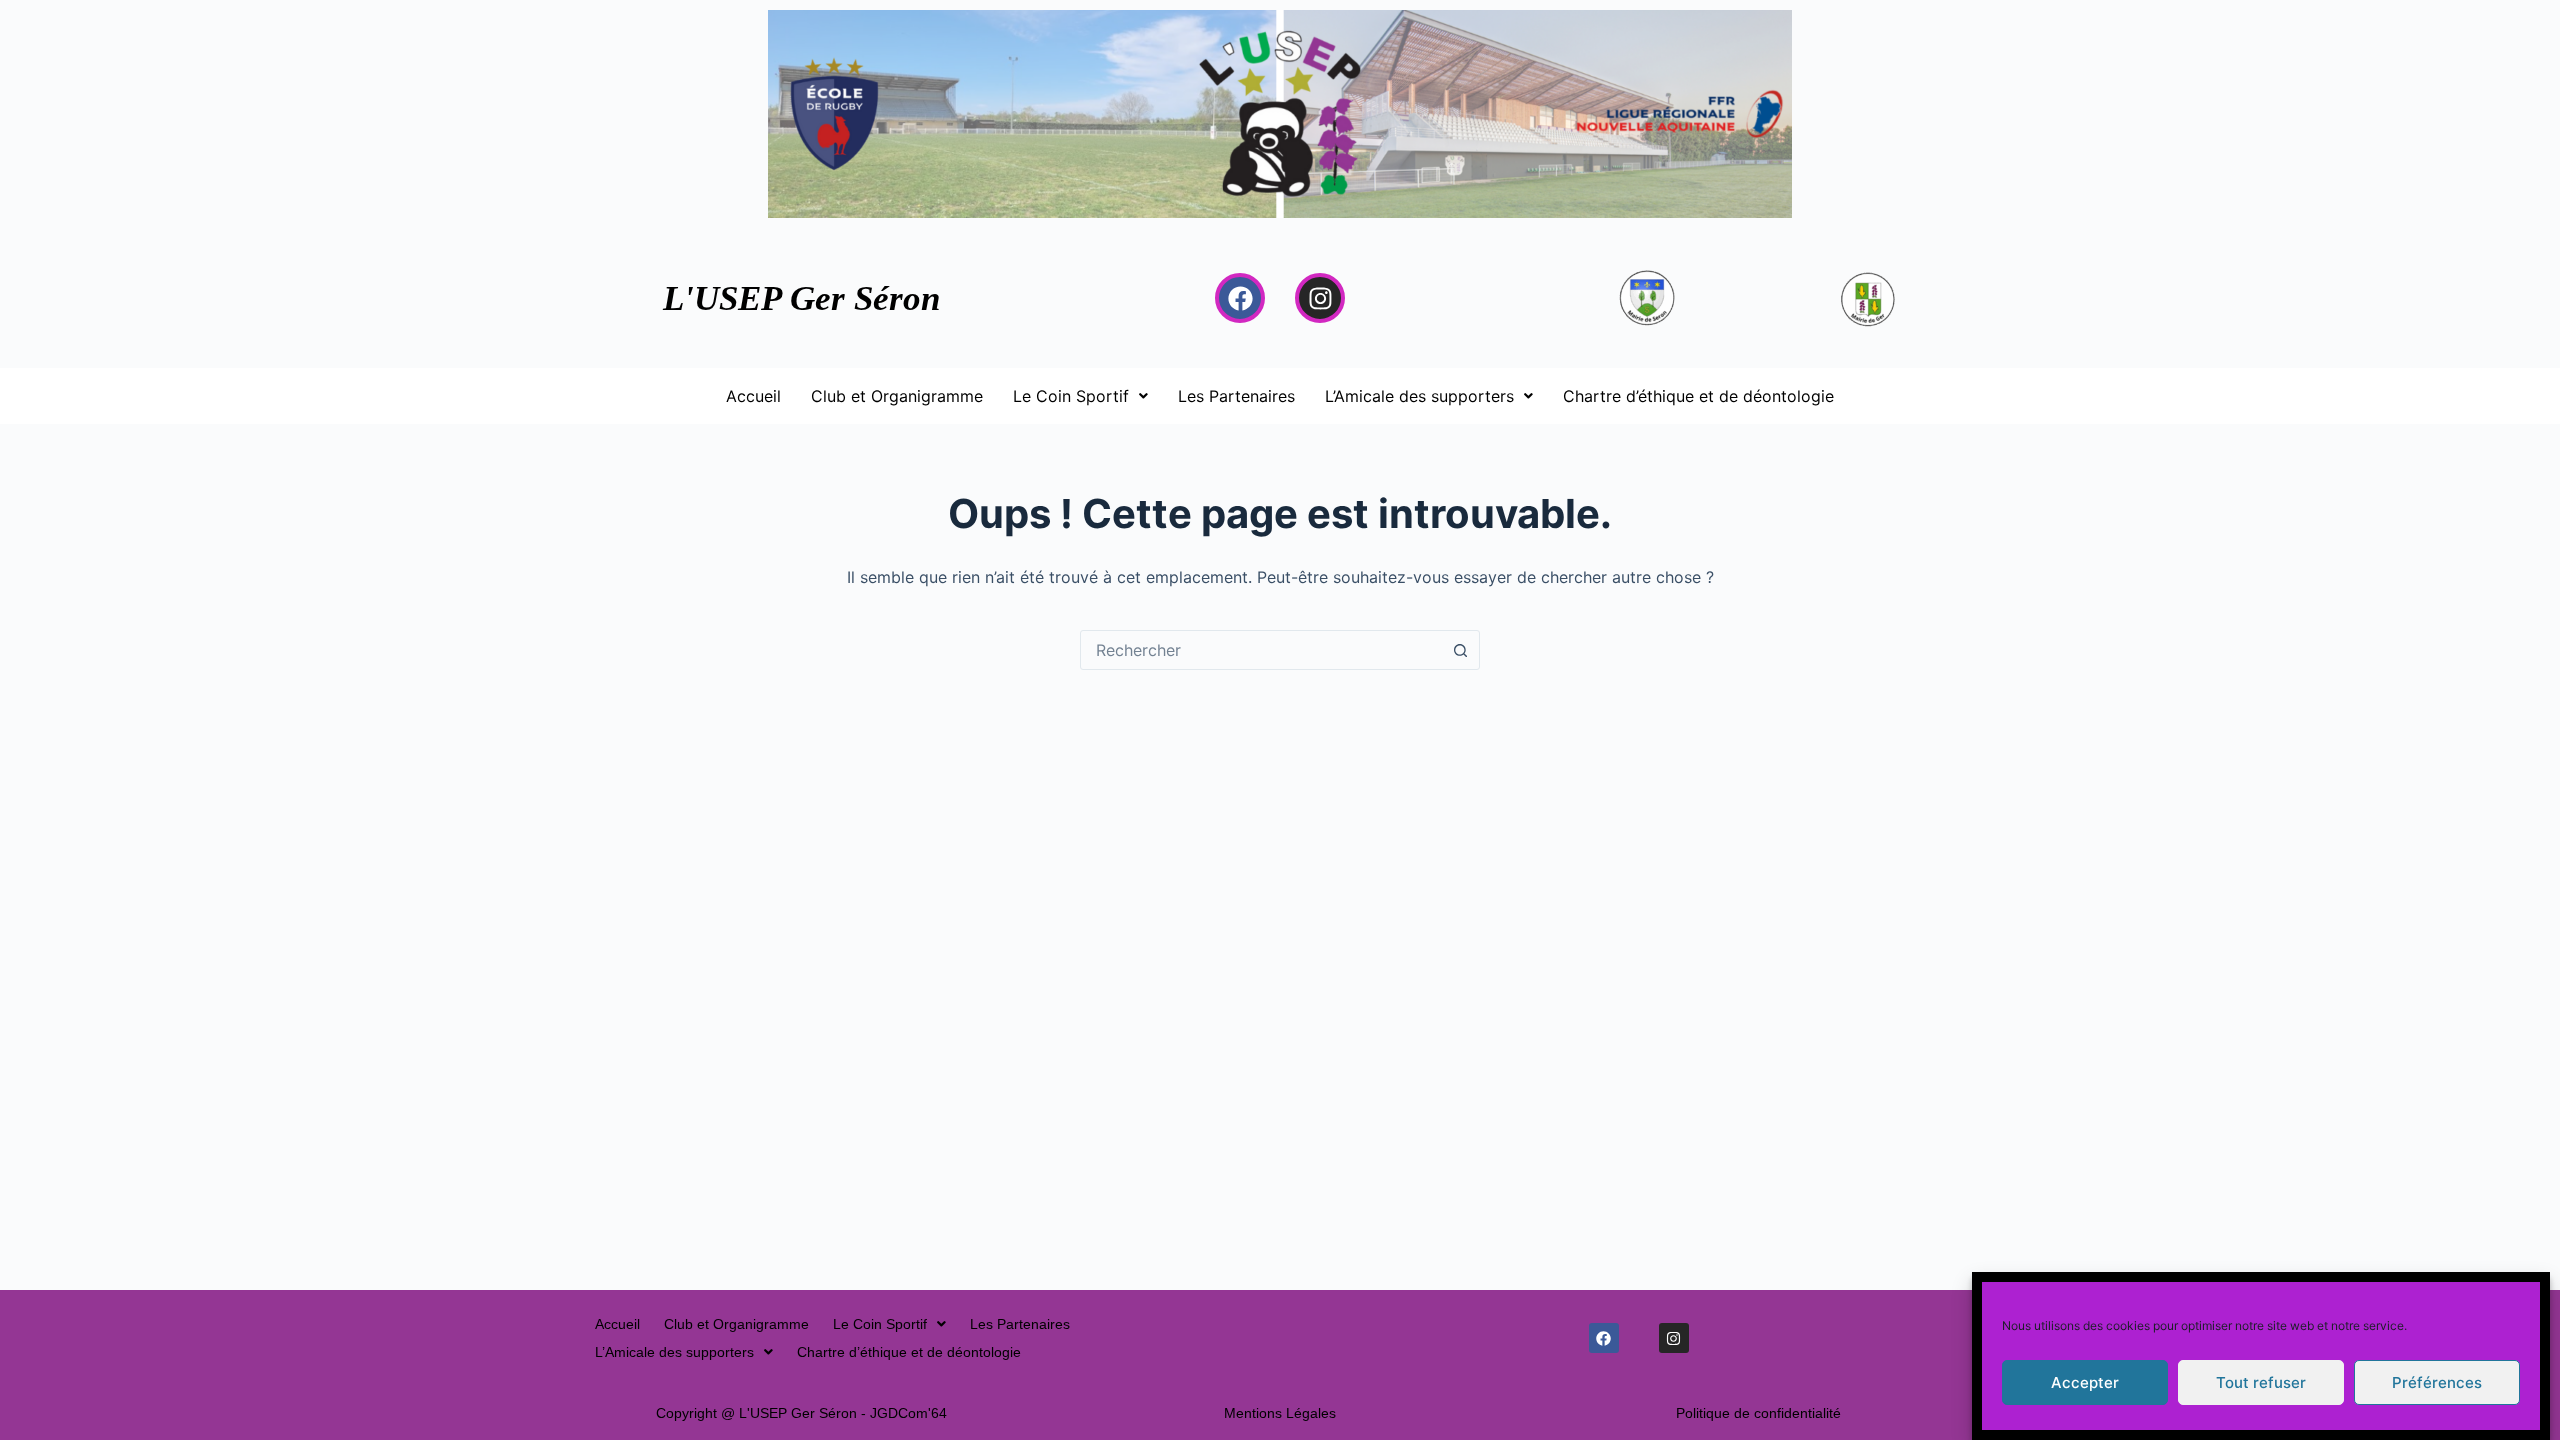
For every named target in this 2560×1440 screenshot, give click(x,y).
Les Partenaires (1236, 396)
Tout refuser (2261, 1382)
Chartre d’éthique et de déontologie (1698, 396)
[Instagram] (1320, 298)
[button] (1080, 396)
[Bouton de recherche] (1460, 650)
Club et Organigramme (897, 396)
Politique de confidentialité (1758, 1413)
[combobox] (1261, 650)
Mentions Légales (1280, 1413)
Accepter (2085, 1382)
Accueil (753, 396)
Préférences (2437, 1382)
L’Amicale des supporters (1419, 396)
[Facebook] (1240, 298)
